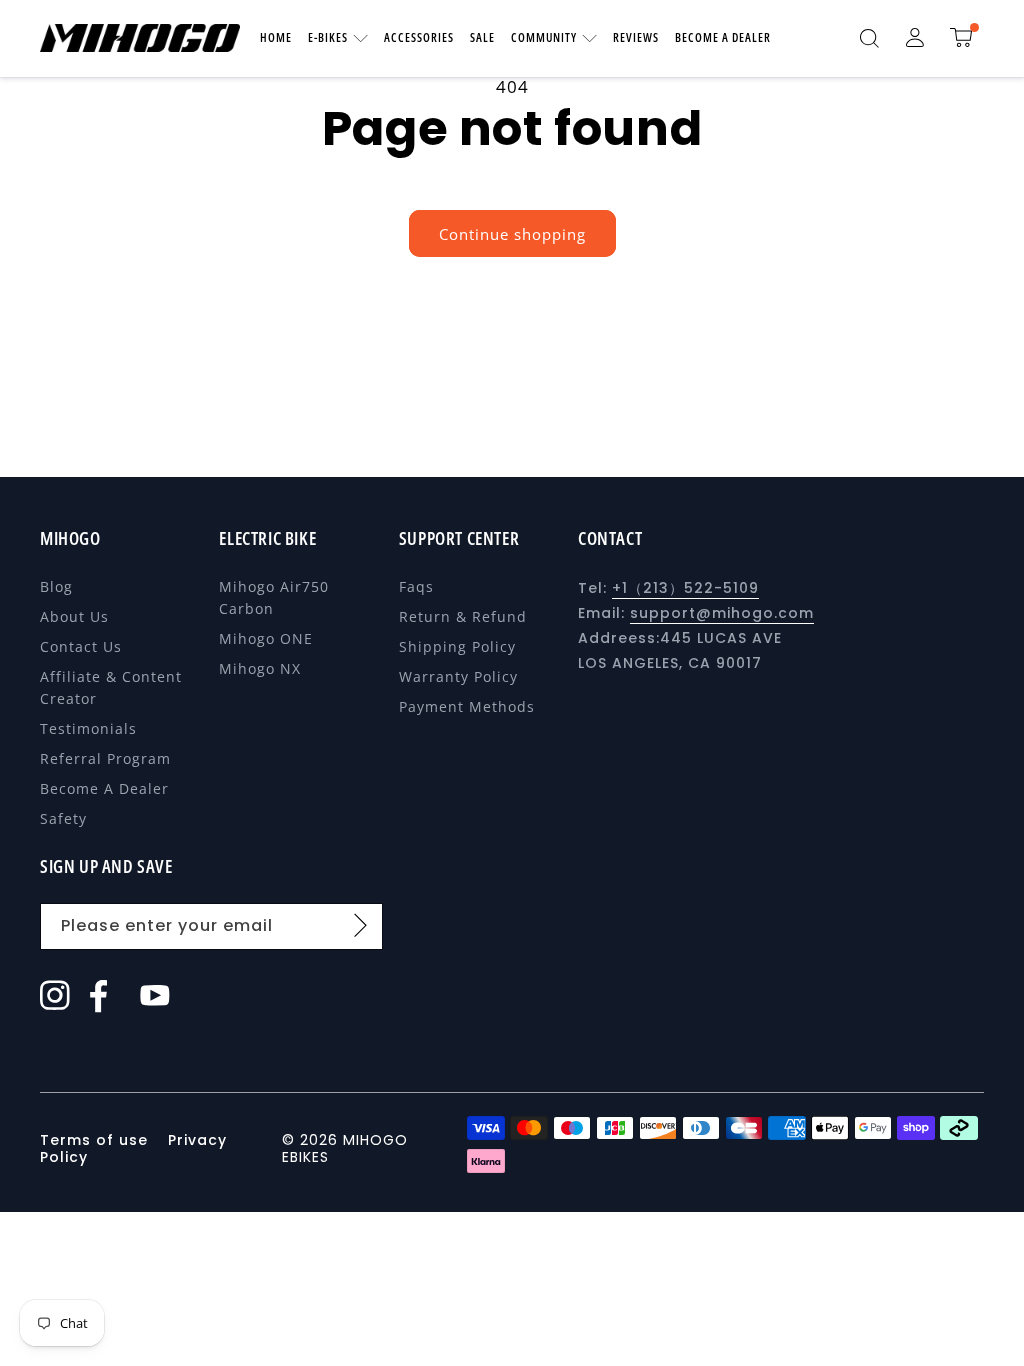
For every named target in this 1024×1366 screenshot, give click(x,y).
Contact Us (81, 646)
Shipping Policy (457, 646)
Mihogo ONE (266, 638)
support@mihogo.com (722, 613)
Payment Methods (467, 706)
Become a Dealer (104, 788)
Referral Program (105, 758)
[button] (869, 38)
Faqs (416, 586)
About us (74, 616)
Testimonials (88, 728)
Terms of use (96, 1140)
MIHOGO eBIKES (345, 1148)
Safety (63, 818)
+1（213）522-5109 (685, 588)
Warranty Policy (458, 676)
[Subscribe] (361, 925)
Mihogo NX (260, 668)
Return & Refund (463, 616)
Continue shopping (512, 234)
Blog (56, 586)
